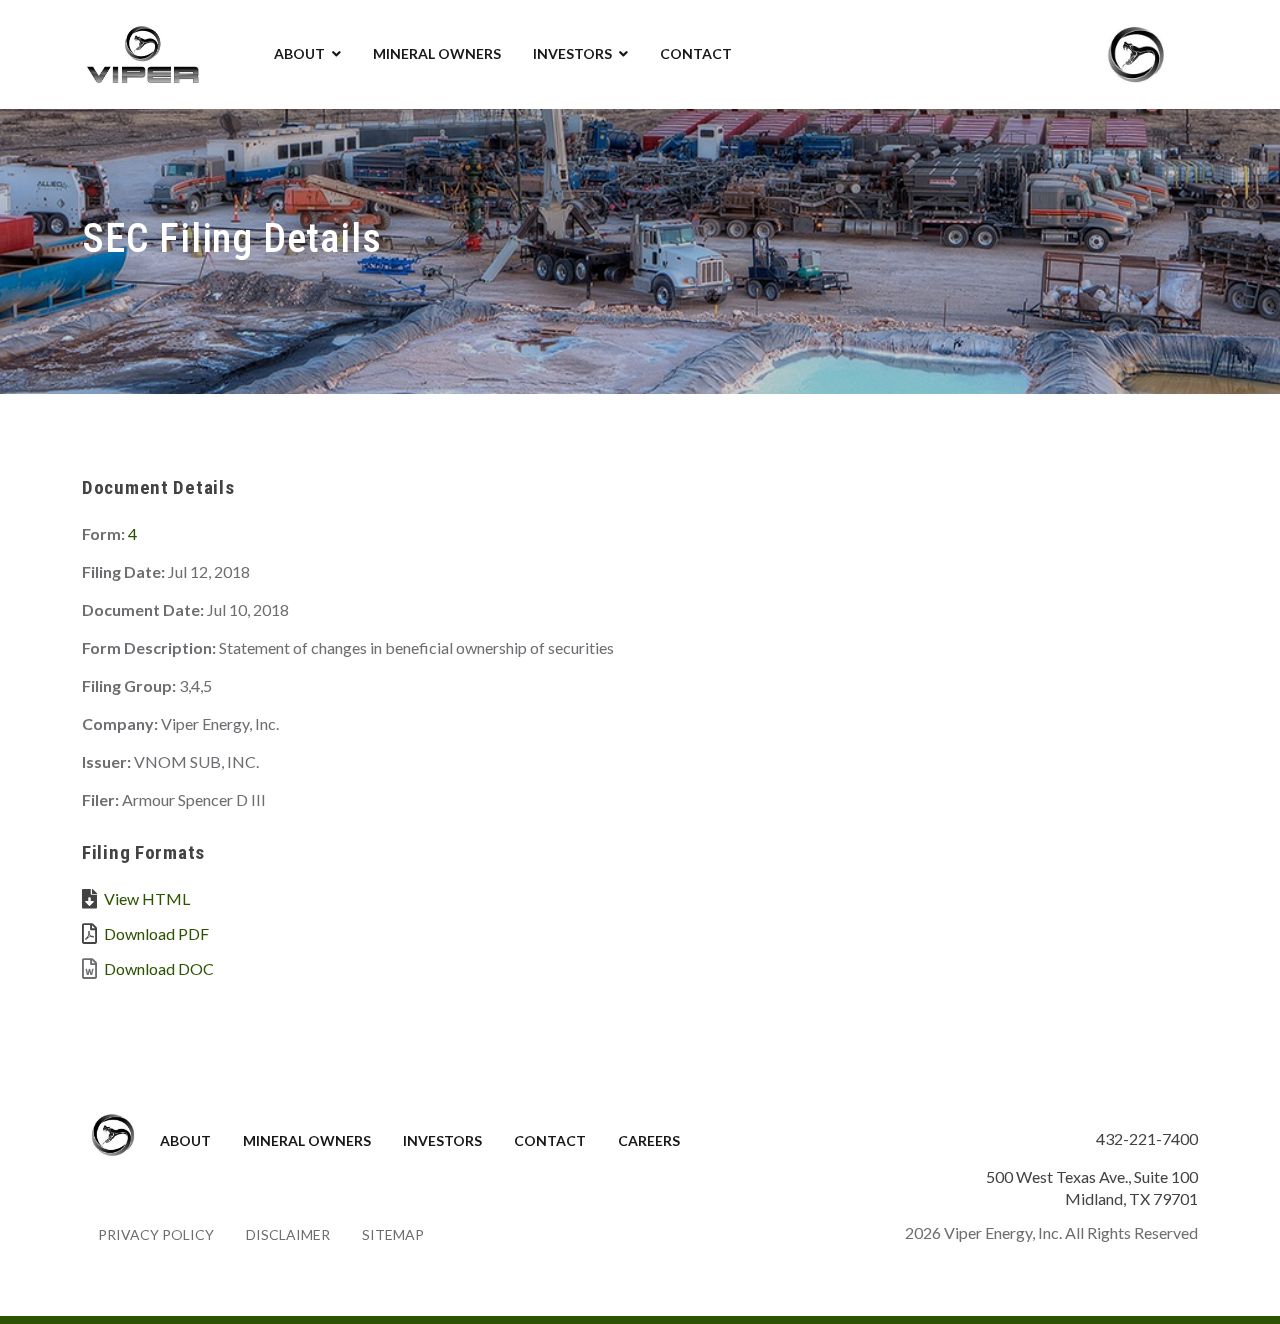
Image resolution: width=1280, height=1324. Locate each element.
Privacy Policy (156, 1234)
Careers (649, 1140)
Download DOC (159, 968)
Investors (442, 1140)
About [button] (299, 53)
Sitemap (393, 1234)
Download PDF (156, 933)
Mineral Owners (437, 53)
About (185, 1140)
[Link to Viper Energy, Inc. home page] (142, 52)
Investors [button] (572, 53)
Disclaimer (288, 1234)
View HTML (147, 898)
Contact (696, 53)
